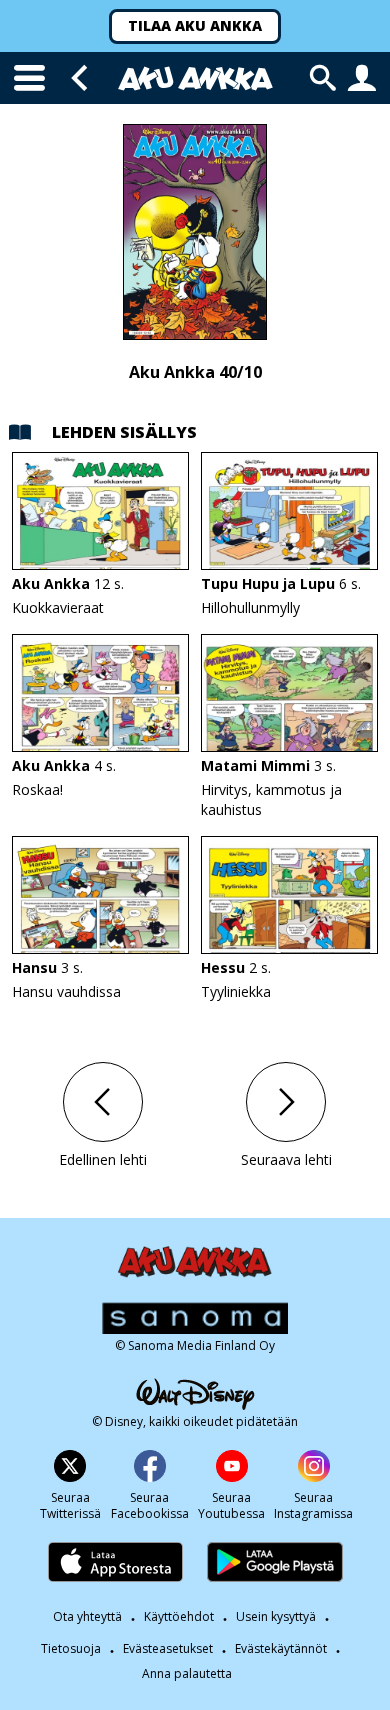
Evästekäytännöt (281, 1648)
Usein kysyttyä (276, 1616)
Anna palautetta (187, 1674)
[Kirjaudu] (362, 78)
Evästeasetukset (168, 1648)
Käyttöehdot (179, 1616)
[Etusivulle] (195, 78)
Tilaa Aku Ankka (195, 25)
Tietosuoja (71, 1648)
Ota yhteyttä (87, 1616)
